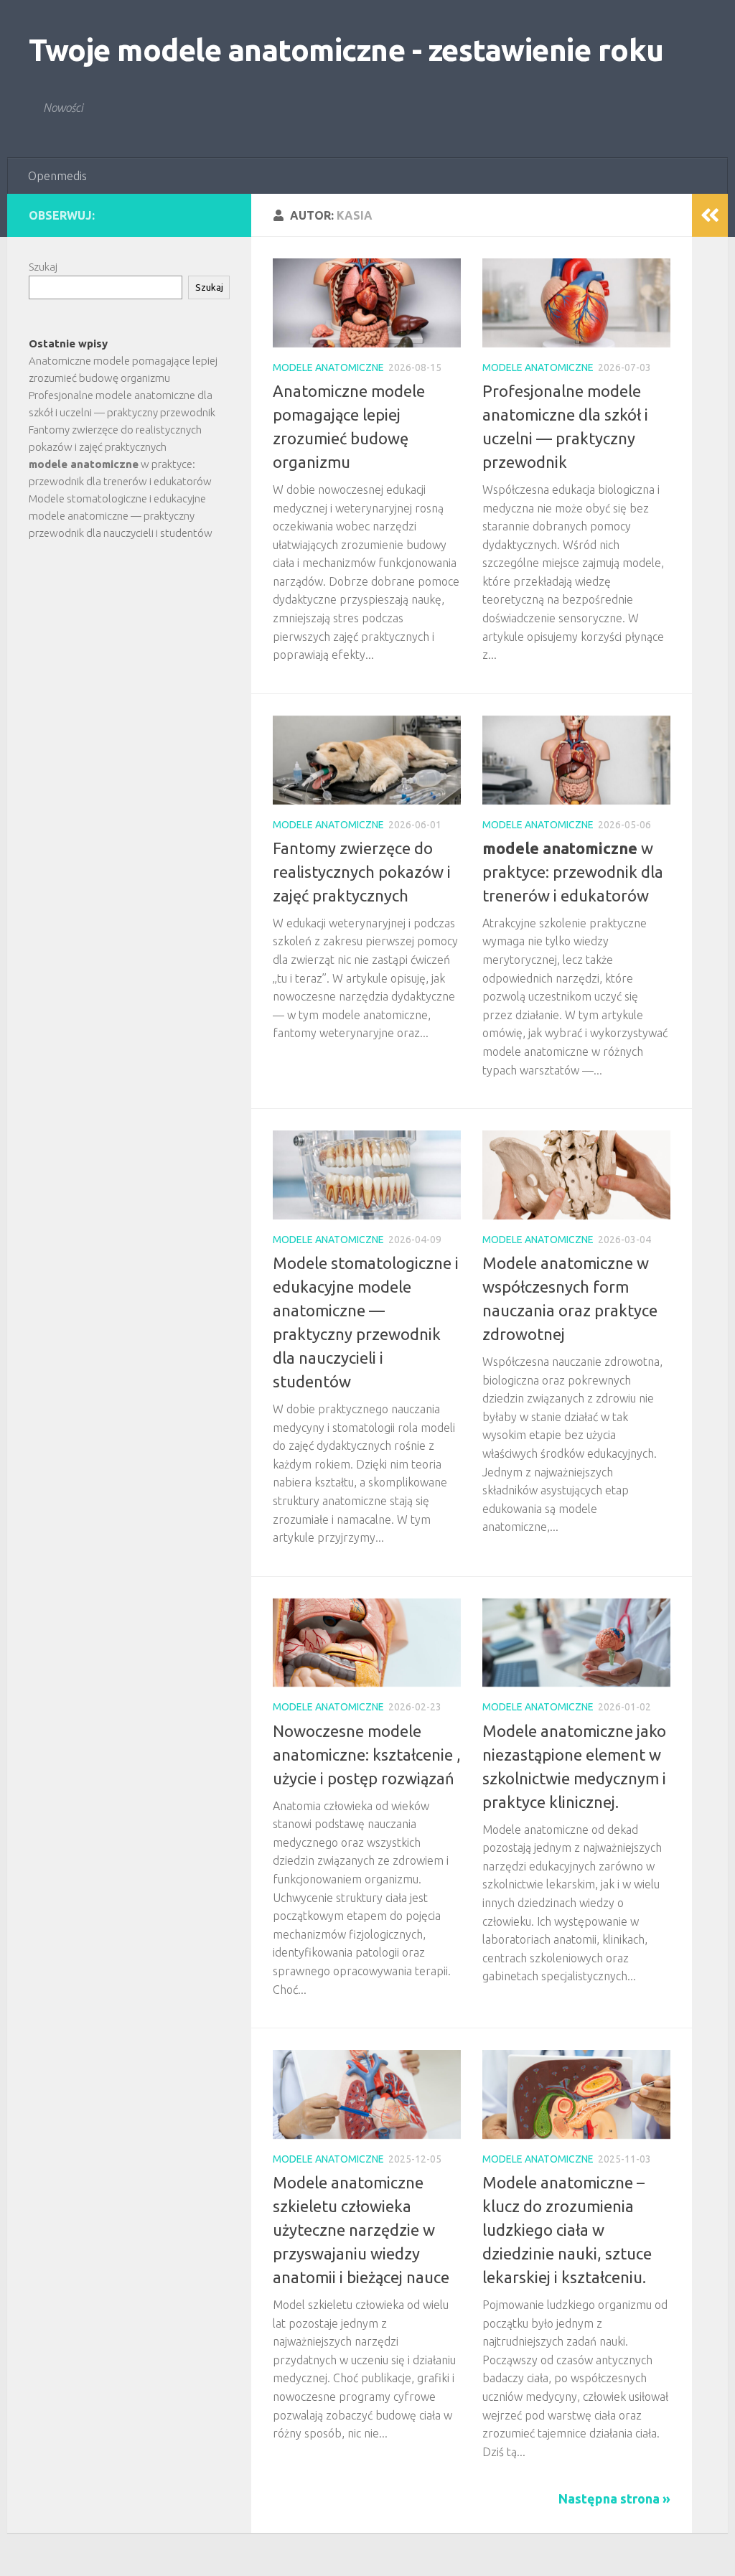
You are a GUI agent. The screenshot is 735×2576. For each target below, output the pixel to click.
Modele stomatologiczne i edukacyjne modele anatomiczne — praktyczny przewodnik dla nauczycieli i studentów (121, 516)
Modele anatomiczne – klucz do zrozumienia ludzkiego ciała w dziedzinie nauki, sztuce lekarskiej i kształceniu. (567, 2230)
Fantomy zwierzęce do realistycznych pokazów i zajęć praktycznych (362, 872)
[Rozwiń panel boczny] (710, 215)
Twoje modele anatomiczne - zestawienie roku (346, 50)
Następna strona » (614, 2498)
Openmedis (57, 176)
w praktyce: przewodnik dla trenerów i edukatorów (573, 872)
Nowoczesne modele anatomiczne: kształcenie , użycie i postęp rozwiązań (367, 1755)
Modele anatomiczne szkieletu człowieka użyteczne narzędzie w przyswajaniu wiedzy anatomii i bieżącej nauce (361, 2230)
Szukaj (43, 267)
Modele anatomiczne (328, 367)
